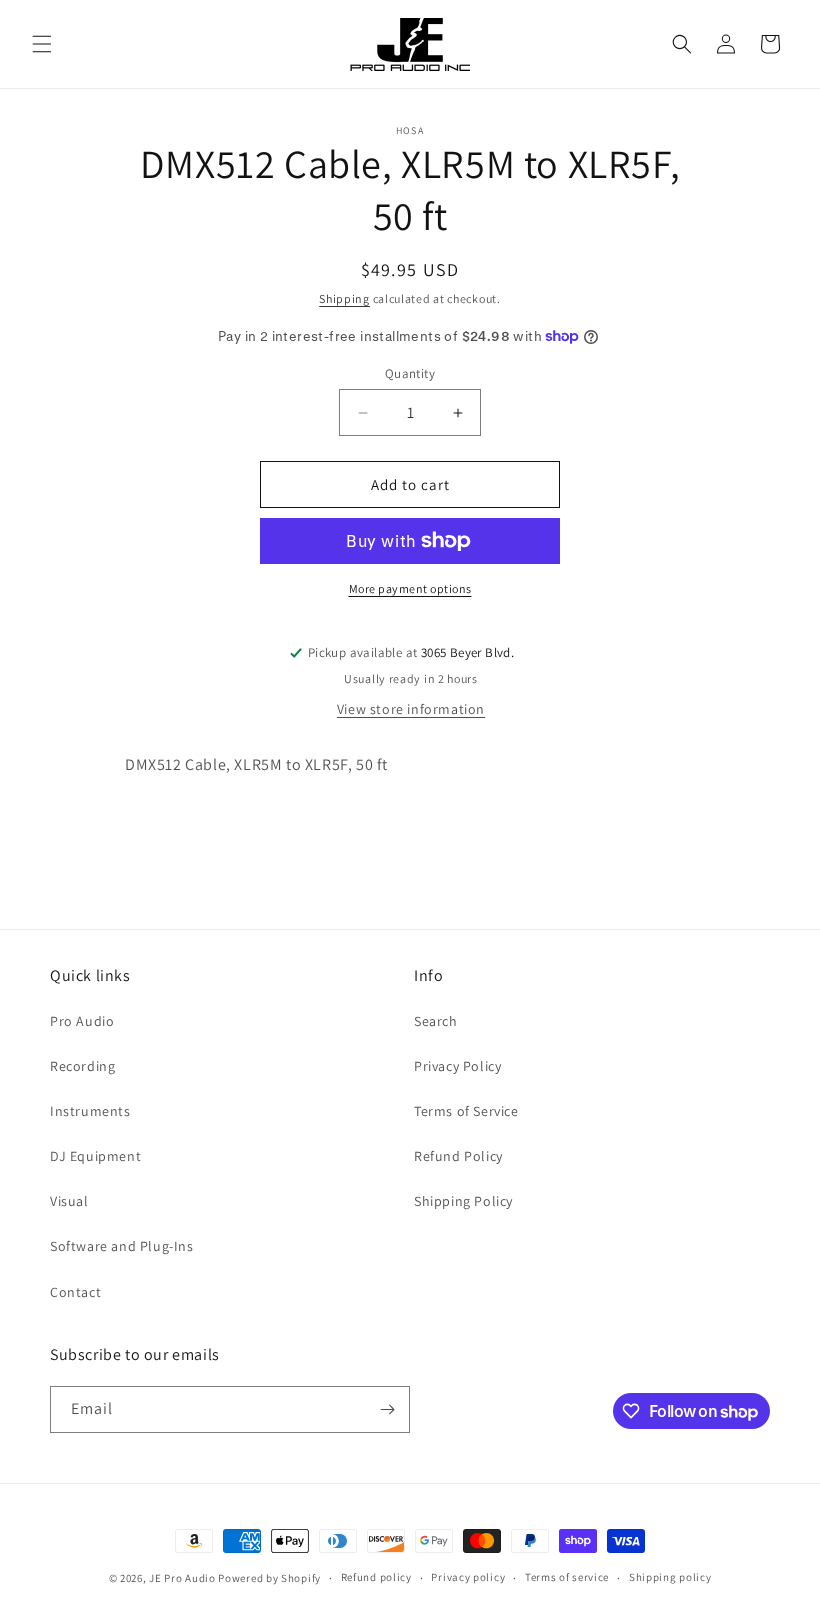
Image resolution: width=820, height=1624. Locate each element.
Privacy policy (468, 1577)
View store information (411, 709)
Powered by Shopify (269, 1578)
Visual (69, 1201)
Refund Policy (458, 1156)
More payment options (410, 588)
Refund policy (376, 1577)
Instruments (90, 1111)
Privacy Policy (457, 1066)
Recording (82, 1066)
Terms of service (567, 1577)
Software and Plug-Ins (122, 1246)
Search (436, 1021)
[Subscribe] (387, 1409)
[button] (42, 44)
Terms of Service (466, 1111)
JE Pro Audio (182, 1578)
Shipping (344, 298)
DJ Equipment (95, 1156)
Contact (75, 1292)
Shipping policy (670, 1577)
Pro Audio (82, 1021)
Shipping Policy (463, 1201)
